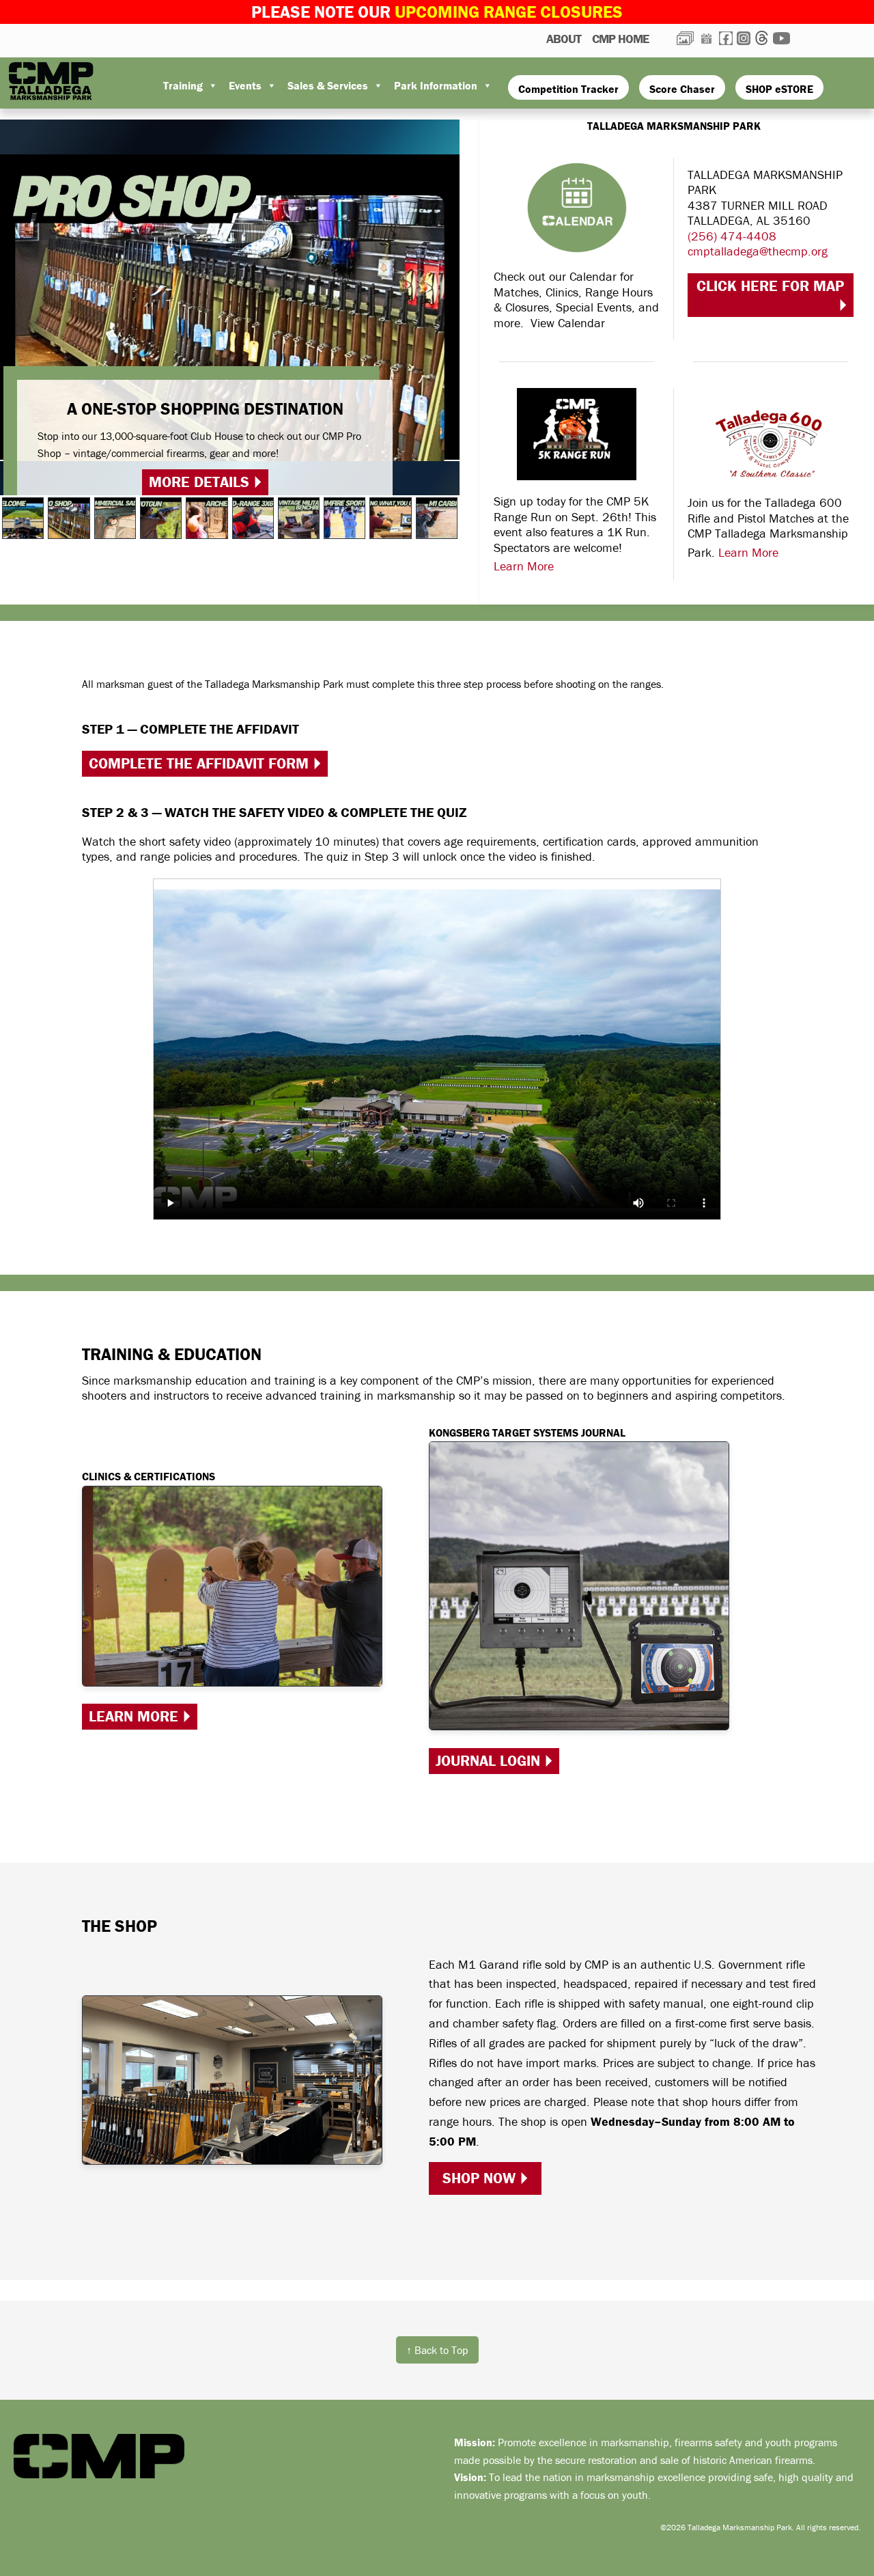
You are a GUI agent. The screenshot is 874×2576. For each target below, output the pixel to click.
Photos (685, 38)
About (564, 39)
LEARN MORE (133, 1716)
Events (245, 85)
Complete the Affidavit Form (199, 763)
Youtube (781, 38)
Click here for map (770, 286)
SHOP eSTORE (779, 89)
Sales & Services (328, 85)
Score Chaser (682, 89)
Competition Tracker (568, 89)
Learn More (524, 566)
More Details (199, 482)
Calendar (706, 38)
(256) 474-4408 (732, 236)
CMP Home (620, 39)
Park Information (436, 85)
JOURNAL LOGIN (488, 1761)
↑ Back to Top (437, 2350)
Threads (762, 38)
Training (183, 85)
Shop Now (479, 2178)
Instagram (744, 38)
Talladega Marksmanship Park (58, 81)
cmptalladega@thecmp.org (758, 251)
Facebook (726, 38)
